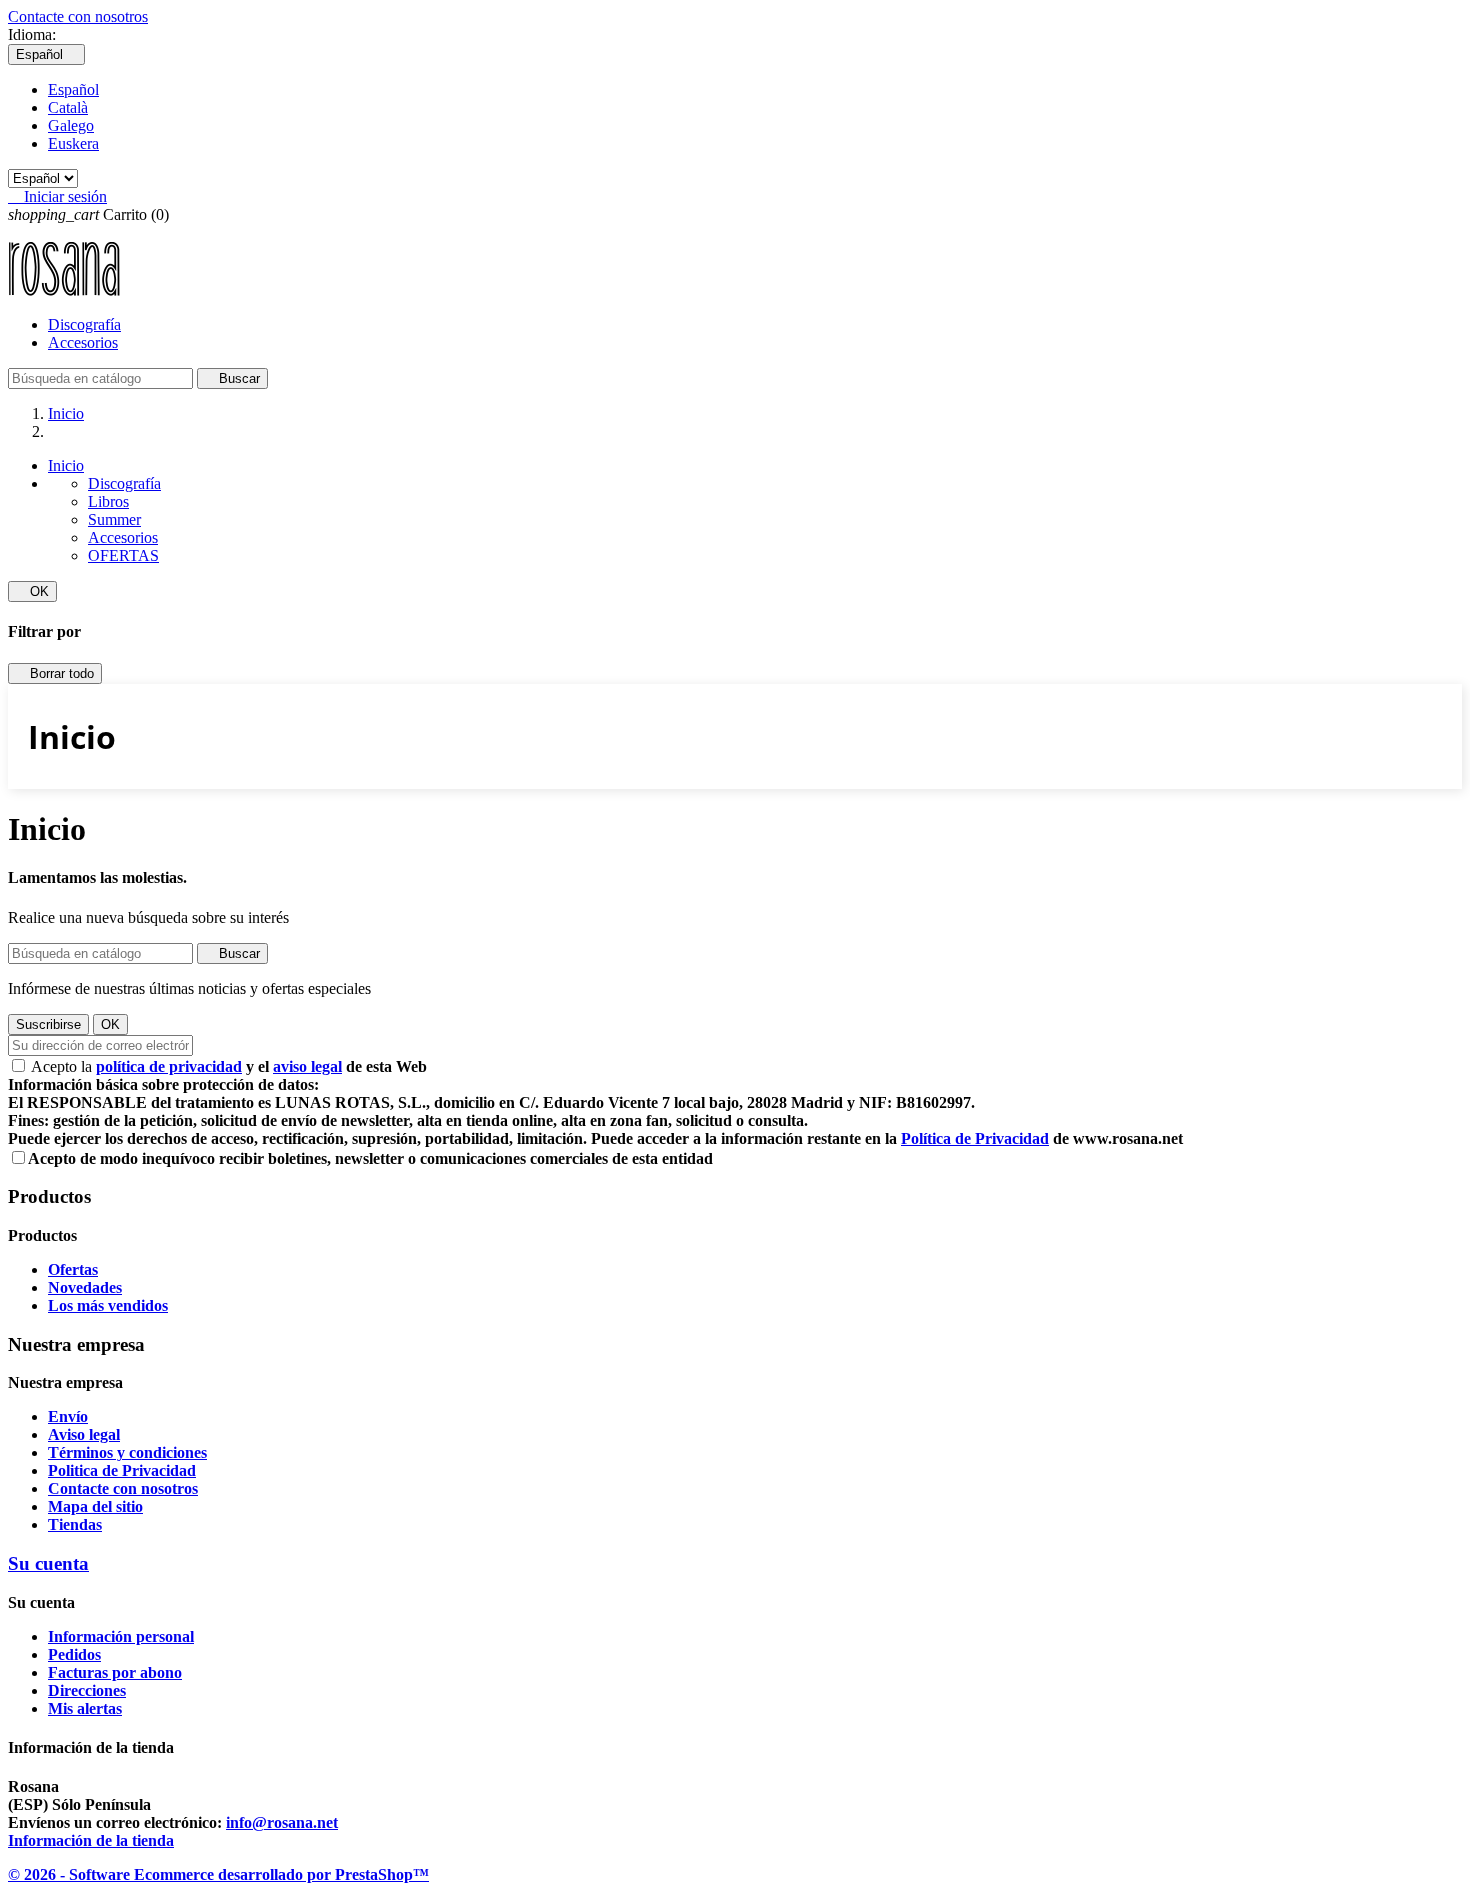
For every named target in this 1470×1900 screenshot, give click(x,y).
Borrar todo (55, 673)
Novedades (85, 1287)
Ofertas (73, 1269)
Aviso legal (84, 1434)
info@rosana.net (282, 1822)
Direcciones (87, 1690)
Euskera (73, 143)
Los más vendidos (108, 1305)
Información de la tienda (91, 1840)
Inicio (66, 465)
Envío (68, 1416)
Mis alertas (85, 1708)
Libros (108, 501)
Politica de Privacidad (122, 1470)
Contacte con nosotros (78, 16)
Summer (114, 519)
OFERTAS (123, 555)
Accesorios (83, 342)
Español (73, 89)
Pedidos (74, 1654)
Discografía (84, 324)
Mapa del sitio (95, 1506)
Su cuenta (48, 1563)
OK (32, 591)
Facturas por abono (115, 1672)
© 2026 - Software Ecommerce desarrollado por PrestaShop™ (218, 1874)
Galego (71, 125)
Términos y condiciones (127, 1452)
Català (68, 107)
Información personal (121, 1636)
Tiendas (75, 1524)
